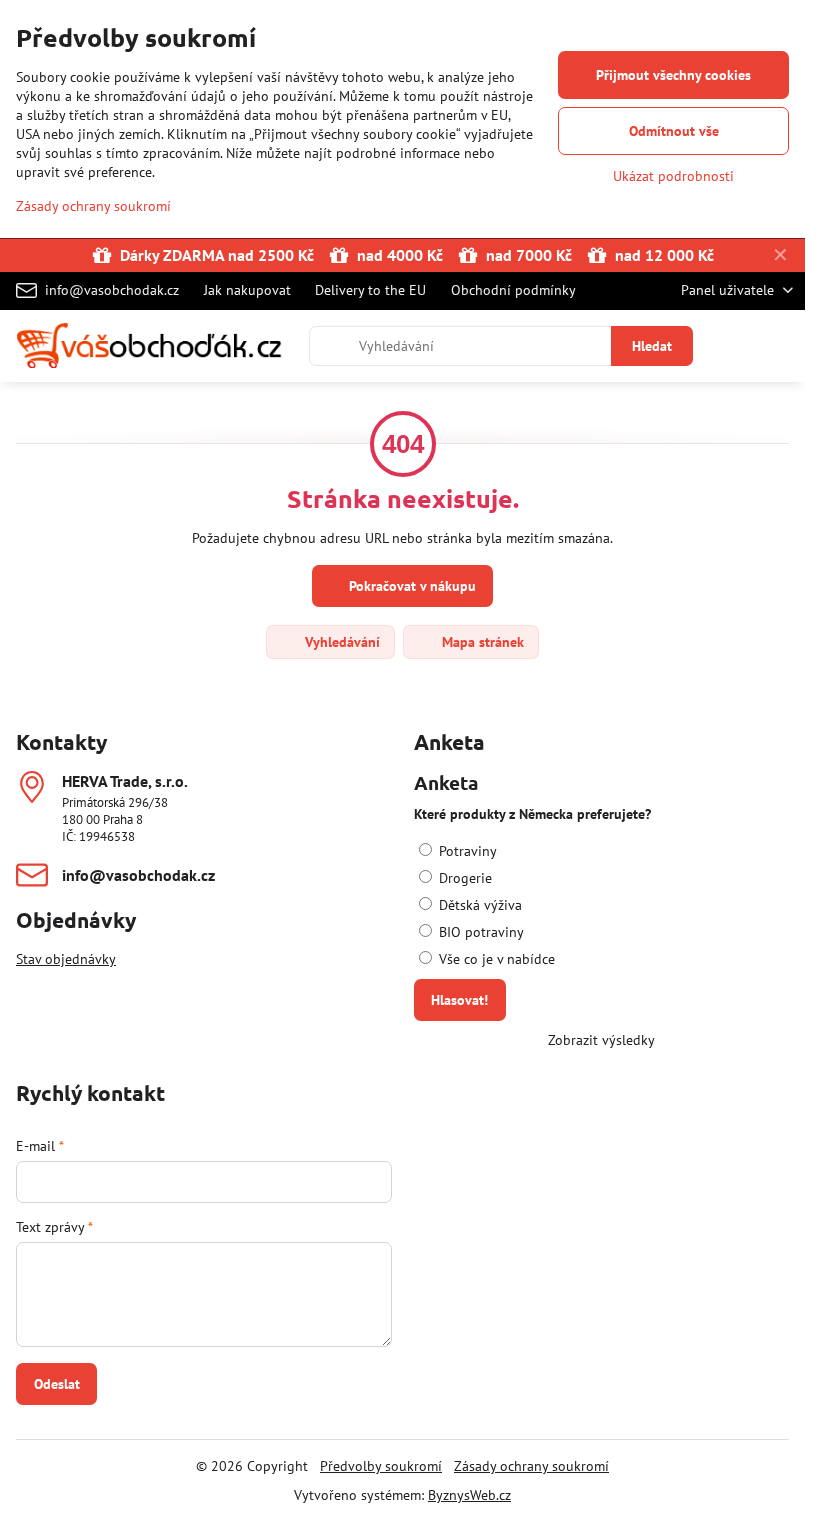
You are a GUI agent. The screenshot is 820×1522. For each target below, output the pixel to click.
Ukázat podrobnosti (673, 176)
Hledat (652, 346)
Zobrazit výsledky (601, 1040)
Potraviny (466, 851)
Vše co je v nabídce (495, 959)
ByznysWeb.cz (469, 1495)
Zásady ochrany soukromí (531, 1466)
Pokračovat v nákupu (410, 586)
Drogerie (463, 878)
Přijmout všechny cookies (673, 75)
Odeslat (57, 1384)
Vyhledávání (340, 642)
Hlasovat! (459, 1000)
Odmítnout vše (674, 131)
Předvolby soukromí (381, 1466)
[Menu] (781, 346)
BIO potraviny (479, 932)
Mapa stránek (481, 642)
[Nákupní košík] (733, 346)
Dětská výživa (478, 905)
